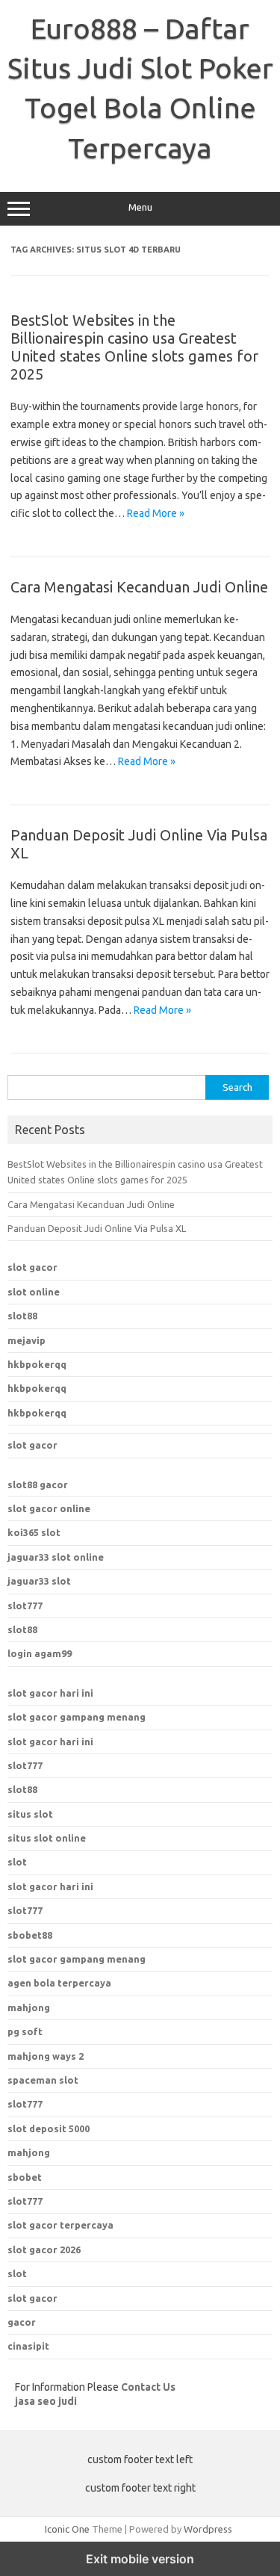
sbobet (25, 2177)
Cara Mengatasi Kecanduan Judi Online (139, 587)
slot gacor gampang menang (77, 1717)
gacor (22, 2322)
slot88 (22, 1316)
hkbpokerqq (37, 1364)
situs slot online (47, 1838)
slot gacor (32, 1267)
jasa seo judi (46, 2401)
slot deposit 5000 (49, 2128)
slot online (34, 1292)
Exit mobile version (140, 2559)
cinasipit (28, 2346)
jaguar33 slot (39, 1581)
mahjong (29, 2007)
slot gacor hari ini (50, 1693)
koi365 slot (34, 1532)
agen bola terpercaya (59, 1983)
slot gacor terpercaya (60, 2225)
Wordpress (208, 2529)
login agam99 (40, 1653)
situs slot (30, 1814)
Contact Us (148, 2387)
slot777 (25, 1606)
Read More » (156, 513)
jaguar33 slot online (56, 1557)
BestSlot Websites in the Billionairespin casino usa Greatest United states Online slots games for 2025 (134, 347)
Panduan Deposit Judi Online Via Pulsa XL (97, 1228)
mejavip (27, 1340)
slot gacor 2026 (44, 2250)
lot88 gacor (38, 1484)
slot (17, 1862)
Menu (140, 207)
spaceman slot (43, 2080)
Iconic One (67, 2529)
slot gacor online (49, 1508)
